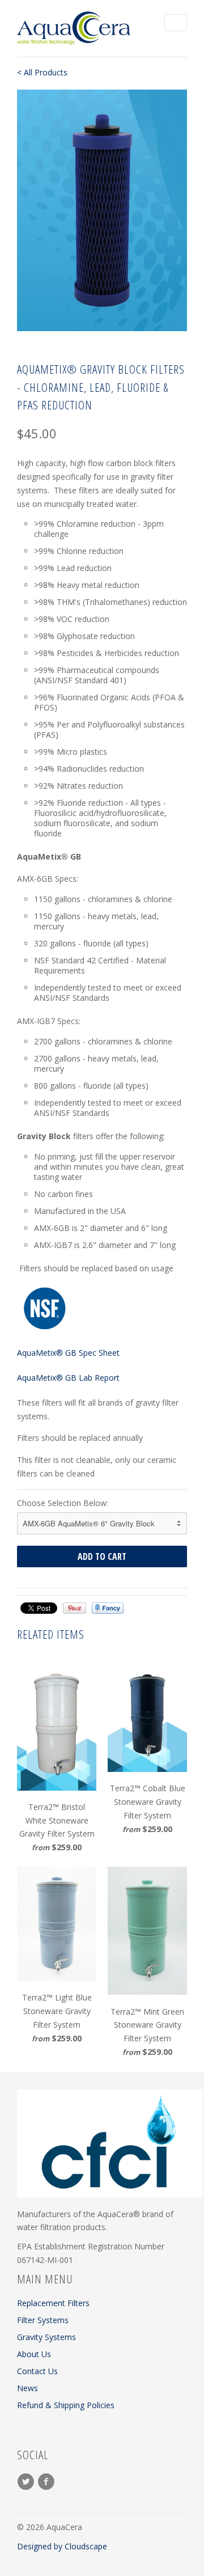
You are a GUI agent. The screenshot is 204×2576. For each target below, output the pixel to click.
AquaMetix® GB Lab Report (68, 1378)
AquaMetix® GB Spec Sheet (68, 1353)
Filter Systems (43, 2320)
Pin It (75, 1608)
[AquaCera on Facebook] (48, 2482)
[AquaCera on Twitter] (27, 2482)
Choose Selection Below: (63, 1503)
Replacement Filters (53, 2303)
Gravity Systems (46, 2337)
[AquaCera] (74, 28)
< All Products (42, 72)
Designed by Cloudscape (62, 2546)
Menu (176, 23)
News (27, 2388)
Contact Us (37, 2371)
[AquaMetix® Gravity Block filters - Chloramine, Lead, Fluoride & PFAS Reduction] (102, 210)
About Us (34, 2354)
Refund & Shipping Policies (66, 2405)
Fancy (108, 1608)
